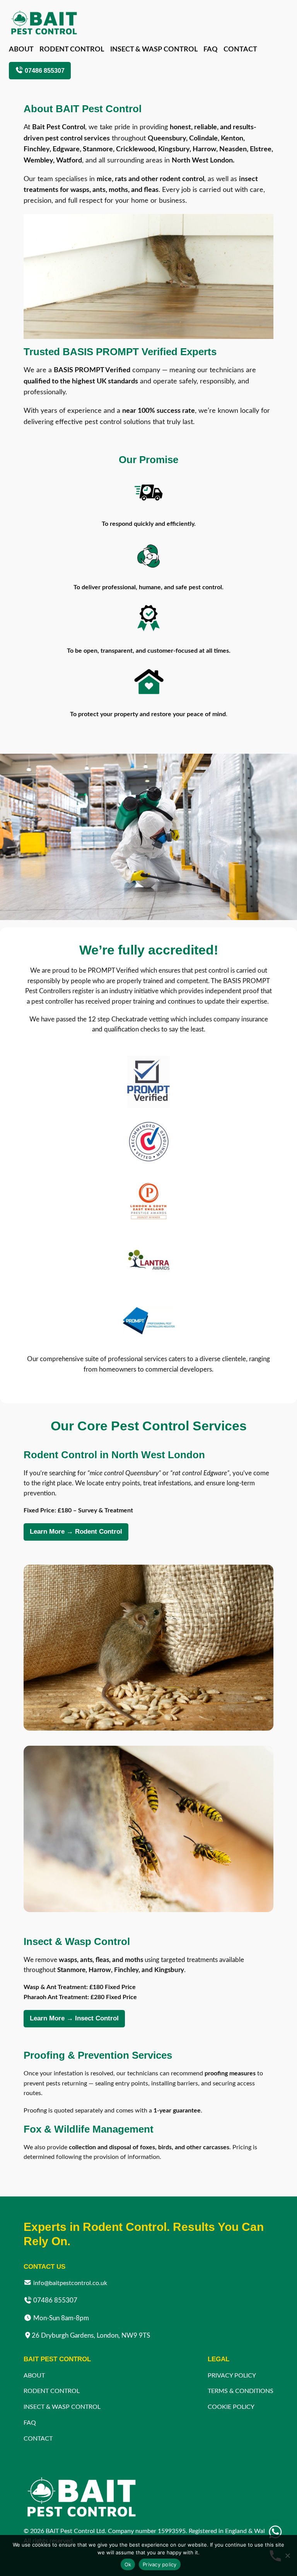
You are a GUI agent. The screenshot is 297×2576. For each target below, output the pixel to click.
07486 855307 (44, 70)
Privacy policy (160, 2564)
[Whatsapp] (275, 2532)
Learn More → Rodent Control (76, 1532)
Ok (128, 2564)
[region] (148, 276)
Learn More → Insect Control (74, 2018)
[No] (287, 2555)
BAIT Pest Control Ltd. (76, 2531)
